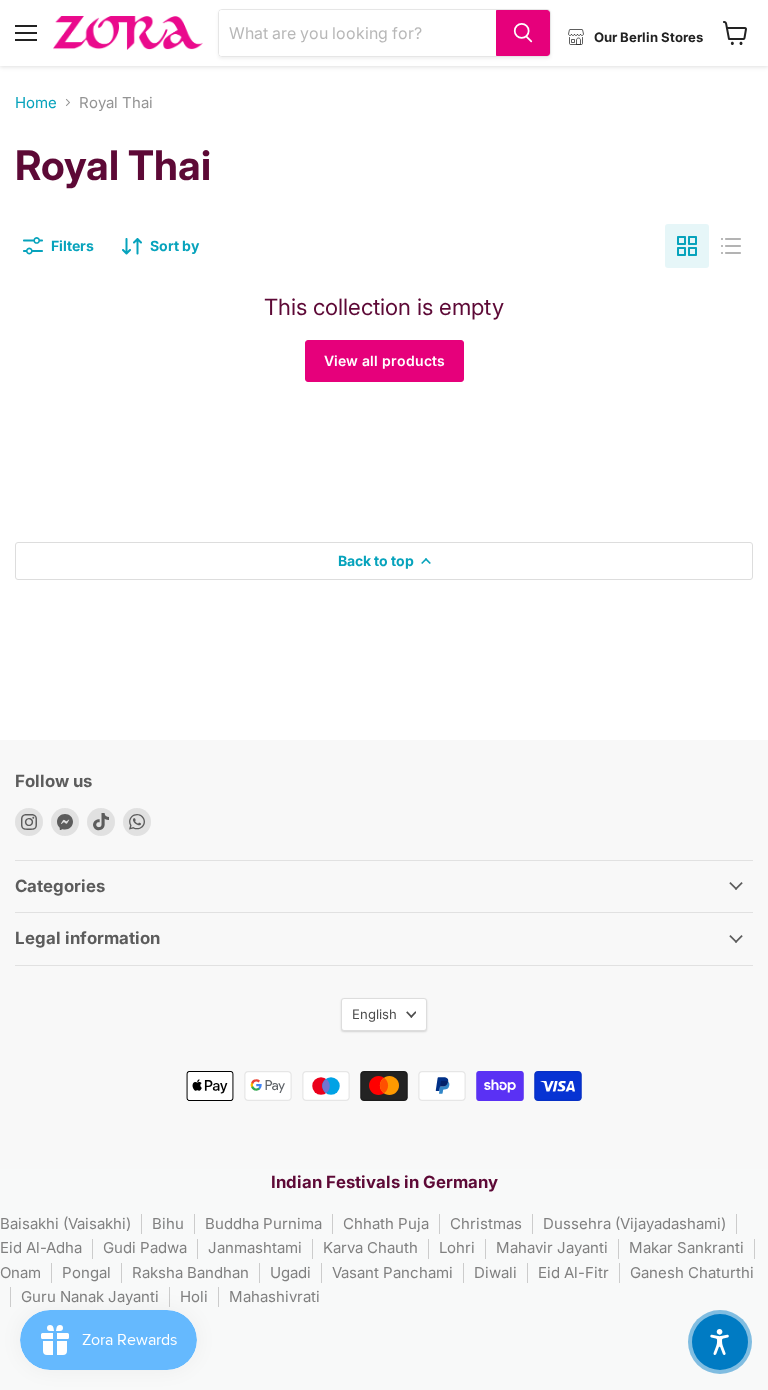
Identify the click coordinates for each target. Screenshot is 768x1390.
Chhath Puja (386, 1223)
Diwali (495, 1272)
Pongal (86, 1272)
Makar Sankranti (686, 1247)
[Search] (523, 33)
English (374, 1014)
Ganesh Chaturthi (692, 1272)
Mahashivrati (274, 1296)
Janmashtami (255, 1247)
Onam (20, 1272)
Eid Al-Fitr (573, 1272)
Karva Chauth (370, 1247)
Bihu (168, 1223)
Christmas (486, 1223)
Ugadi (290, 1272)
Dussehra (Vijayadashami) (634, 1223)
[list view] (731, 246)
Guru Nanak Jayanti (90, 1296)
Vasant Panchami (392, 1272)
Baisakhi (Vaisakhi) (65, 1223)
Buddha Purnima (263, 1223)
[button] (720, 1342)
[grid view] (687, 246)
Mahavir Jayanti (552, 1247)
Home (36, 102)
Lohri (457, 1247)
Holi (194, 1296)
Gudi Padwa (145, 1247)
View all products (384, 360)
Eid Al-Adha (41, 1247)
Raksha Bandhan (190, 1272)
